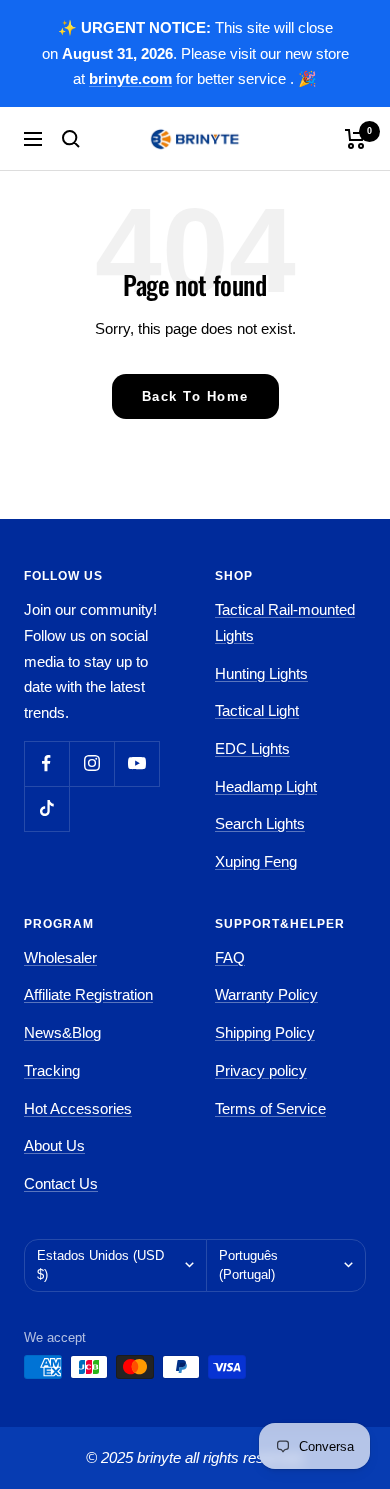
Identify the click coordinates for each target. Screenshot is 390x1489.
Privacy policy (261, 1070)
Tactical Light (257, 710)
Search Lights (260, 823)
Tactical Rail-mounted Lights (285, 622)
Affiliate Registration (88, 994)
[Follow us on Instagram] (91, 763)
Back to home (195, 396)
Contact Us (61, 1183)
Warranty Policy (266, 994)
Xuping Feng (256, 861)
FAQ (230, 957)
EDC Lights (252, 748)
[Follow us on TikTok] (46, 808)
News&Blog (62, 1032)
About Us (54, 1145)
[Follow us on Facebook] (46, 763)
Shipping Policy (265, 1032)
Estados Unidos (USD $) (100, 1265)
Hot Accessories (78, 1108)
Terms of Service (270, 1108)
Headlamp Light (266, 786)
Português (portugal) (248, 1265)
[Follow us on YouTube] (136, 763)
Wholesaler (60, 957)
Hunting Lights (261, 673)
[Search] (71, 139)
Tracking (52, 1070)
